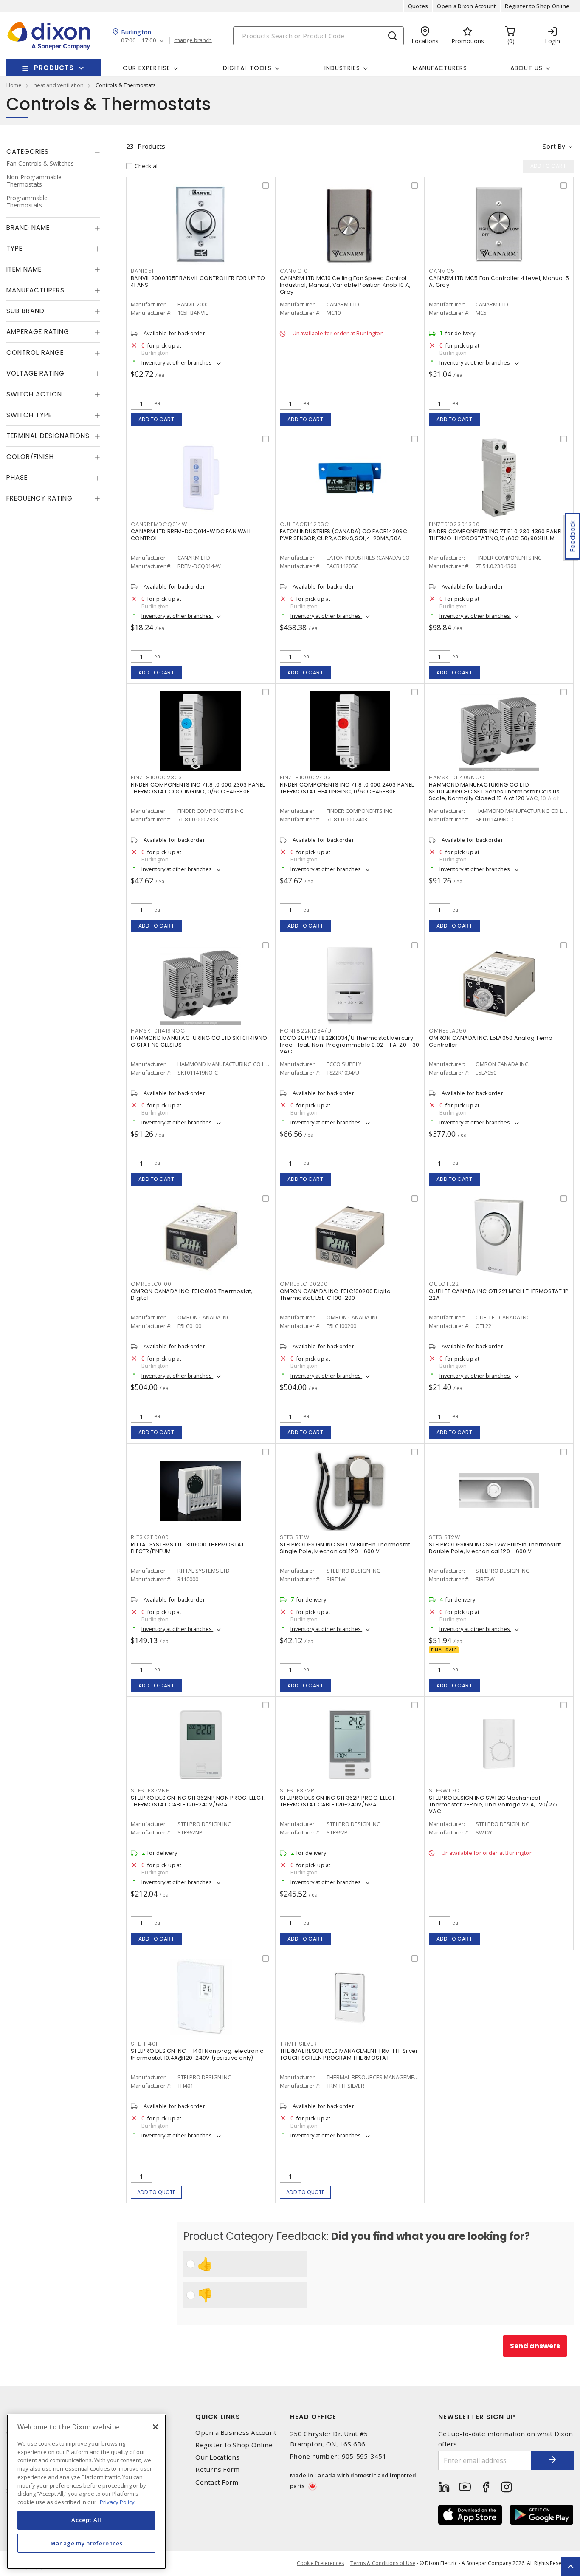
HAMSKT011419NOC (158, 1031)
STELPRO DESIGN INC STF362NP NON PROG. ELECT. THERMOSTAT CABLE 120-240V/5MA (198, 1801)
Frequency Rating (39, 498)
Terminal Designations (48, 436)
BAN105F (143, 271)
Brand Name (28, 228)
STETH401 (144, 2044)
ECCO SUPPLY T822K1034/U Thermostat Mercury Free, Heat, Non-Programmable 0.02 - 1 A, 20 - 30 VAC (349, 1045)
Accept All (86, 2520)
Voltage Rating (35, 373)
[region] (86, 2492)
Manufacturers (440, 68)
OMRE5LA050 (448, 1031)
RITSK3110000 (150, 1537)
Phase (17, 477)
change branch (193, 40)
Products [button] (54, 68)
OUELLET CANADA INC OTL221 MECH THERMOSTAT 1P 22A (499, 1295)
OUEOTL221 (445, 1284)
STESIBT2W (445, 1537)
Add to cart (156, 419)
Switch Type (29, 415)
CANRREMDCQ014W (159, 524)
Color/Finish (30, 457)
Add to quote (156, 2192)
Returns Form (217, 2470)
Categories (28, 151)
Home (14, 85)
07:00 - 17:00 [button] (139, 41)
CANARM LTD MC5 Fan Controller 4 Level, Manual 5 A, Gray (499, 282)
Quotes (418, 6)
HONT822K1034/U (306, 1031)
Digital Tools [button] (247, 68)
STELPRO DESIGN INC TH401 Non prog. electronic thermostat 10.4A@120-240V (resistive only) (197, 2054)
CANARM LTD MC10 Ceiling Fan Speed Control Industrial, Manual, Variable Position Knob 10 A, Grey (345, 285)
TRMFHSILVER (298, 2044)
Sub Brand (25, 311)
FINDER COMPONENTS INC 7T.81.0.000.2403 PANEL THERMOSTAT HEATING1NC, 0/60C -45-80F (347, 788)
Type (14, 248)
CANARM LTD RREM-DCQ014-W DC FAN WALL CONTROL (191, 535)
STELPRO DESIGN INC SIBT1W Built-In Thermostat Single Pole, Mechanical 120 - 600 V (345, 1548)
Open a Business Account (236, 2433)
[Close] (155, 2427)
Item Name (24, 269)
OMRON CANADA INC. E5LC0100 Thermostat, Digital (192, 1295)
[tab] (53, 152)
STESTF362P (297, 1790)
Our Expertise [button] (146, 68)
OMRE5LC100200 (304, 1284)
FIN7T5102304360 (454, 524)
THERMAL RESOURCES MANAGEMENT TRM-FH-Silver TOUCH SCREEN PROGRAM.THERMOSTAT (349, 2054)
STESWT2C (444, 1790)
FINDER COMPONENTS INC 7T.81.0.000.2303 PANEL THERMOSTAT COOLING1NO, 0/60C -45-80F (198, 788)
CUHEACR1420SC (304, 524)
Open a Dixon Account (466, 6)
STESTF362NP (150, 1790)
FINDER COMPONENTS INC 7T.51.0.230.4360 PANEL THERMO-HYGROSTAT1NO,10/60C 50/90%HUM (496, 535)
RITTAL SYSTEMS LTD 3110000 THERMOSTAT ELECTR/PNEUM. (187, 1548)
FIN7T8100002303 (156, 777)
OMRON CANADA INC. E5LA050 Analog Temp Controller (491, 1041)
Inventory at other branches (177, 362)
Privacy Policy (117, 2502)
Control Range (35, 352)
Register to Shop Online (537, 6)
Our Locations (217, 2457)
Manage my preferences (87, 2543)
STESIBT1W (295, 1537)
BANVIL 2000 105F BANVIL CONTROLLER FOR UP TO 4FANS (198, 282)
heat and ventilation (59, 85)
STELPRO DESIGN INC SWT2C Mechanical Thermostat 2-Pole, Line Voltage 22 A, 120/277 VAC (493, 1805)
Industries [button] (342, 68)
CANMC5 (442, 271)
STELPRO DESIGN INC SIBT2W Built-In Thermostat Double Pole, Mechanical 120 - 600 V (495, 1548)
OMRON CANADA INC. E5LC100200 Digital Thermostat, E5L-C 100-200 (336, 1295)
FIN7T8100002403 (305, 777)
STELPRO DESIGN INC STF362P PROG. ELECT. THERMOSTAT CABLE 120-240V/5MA (338, 1801)
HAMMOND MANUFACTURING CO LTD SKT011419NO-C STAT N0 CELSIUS (200, 1041)
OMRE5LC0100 (151, 1284)
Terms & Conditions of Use (383, 2563)
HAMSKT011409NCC (456, 777)
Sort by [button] (554, 146)
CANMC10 (294, 271)
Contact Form (217, 2482)
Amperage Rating (38, 332)
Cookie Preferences (320, 2563)
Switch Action (34, 394)
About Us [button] (527, 68)
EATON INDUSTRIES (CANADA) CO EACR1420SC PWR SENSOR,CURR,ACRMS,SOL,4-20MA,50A (343, 535)
